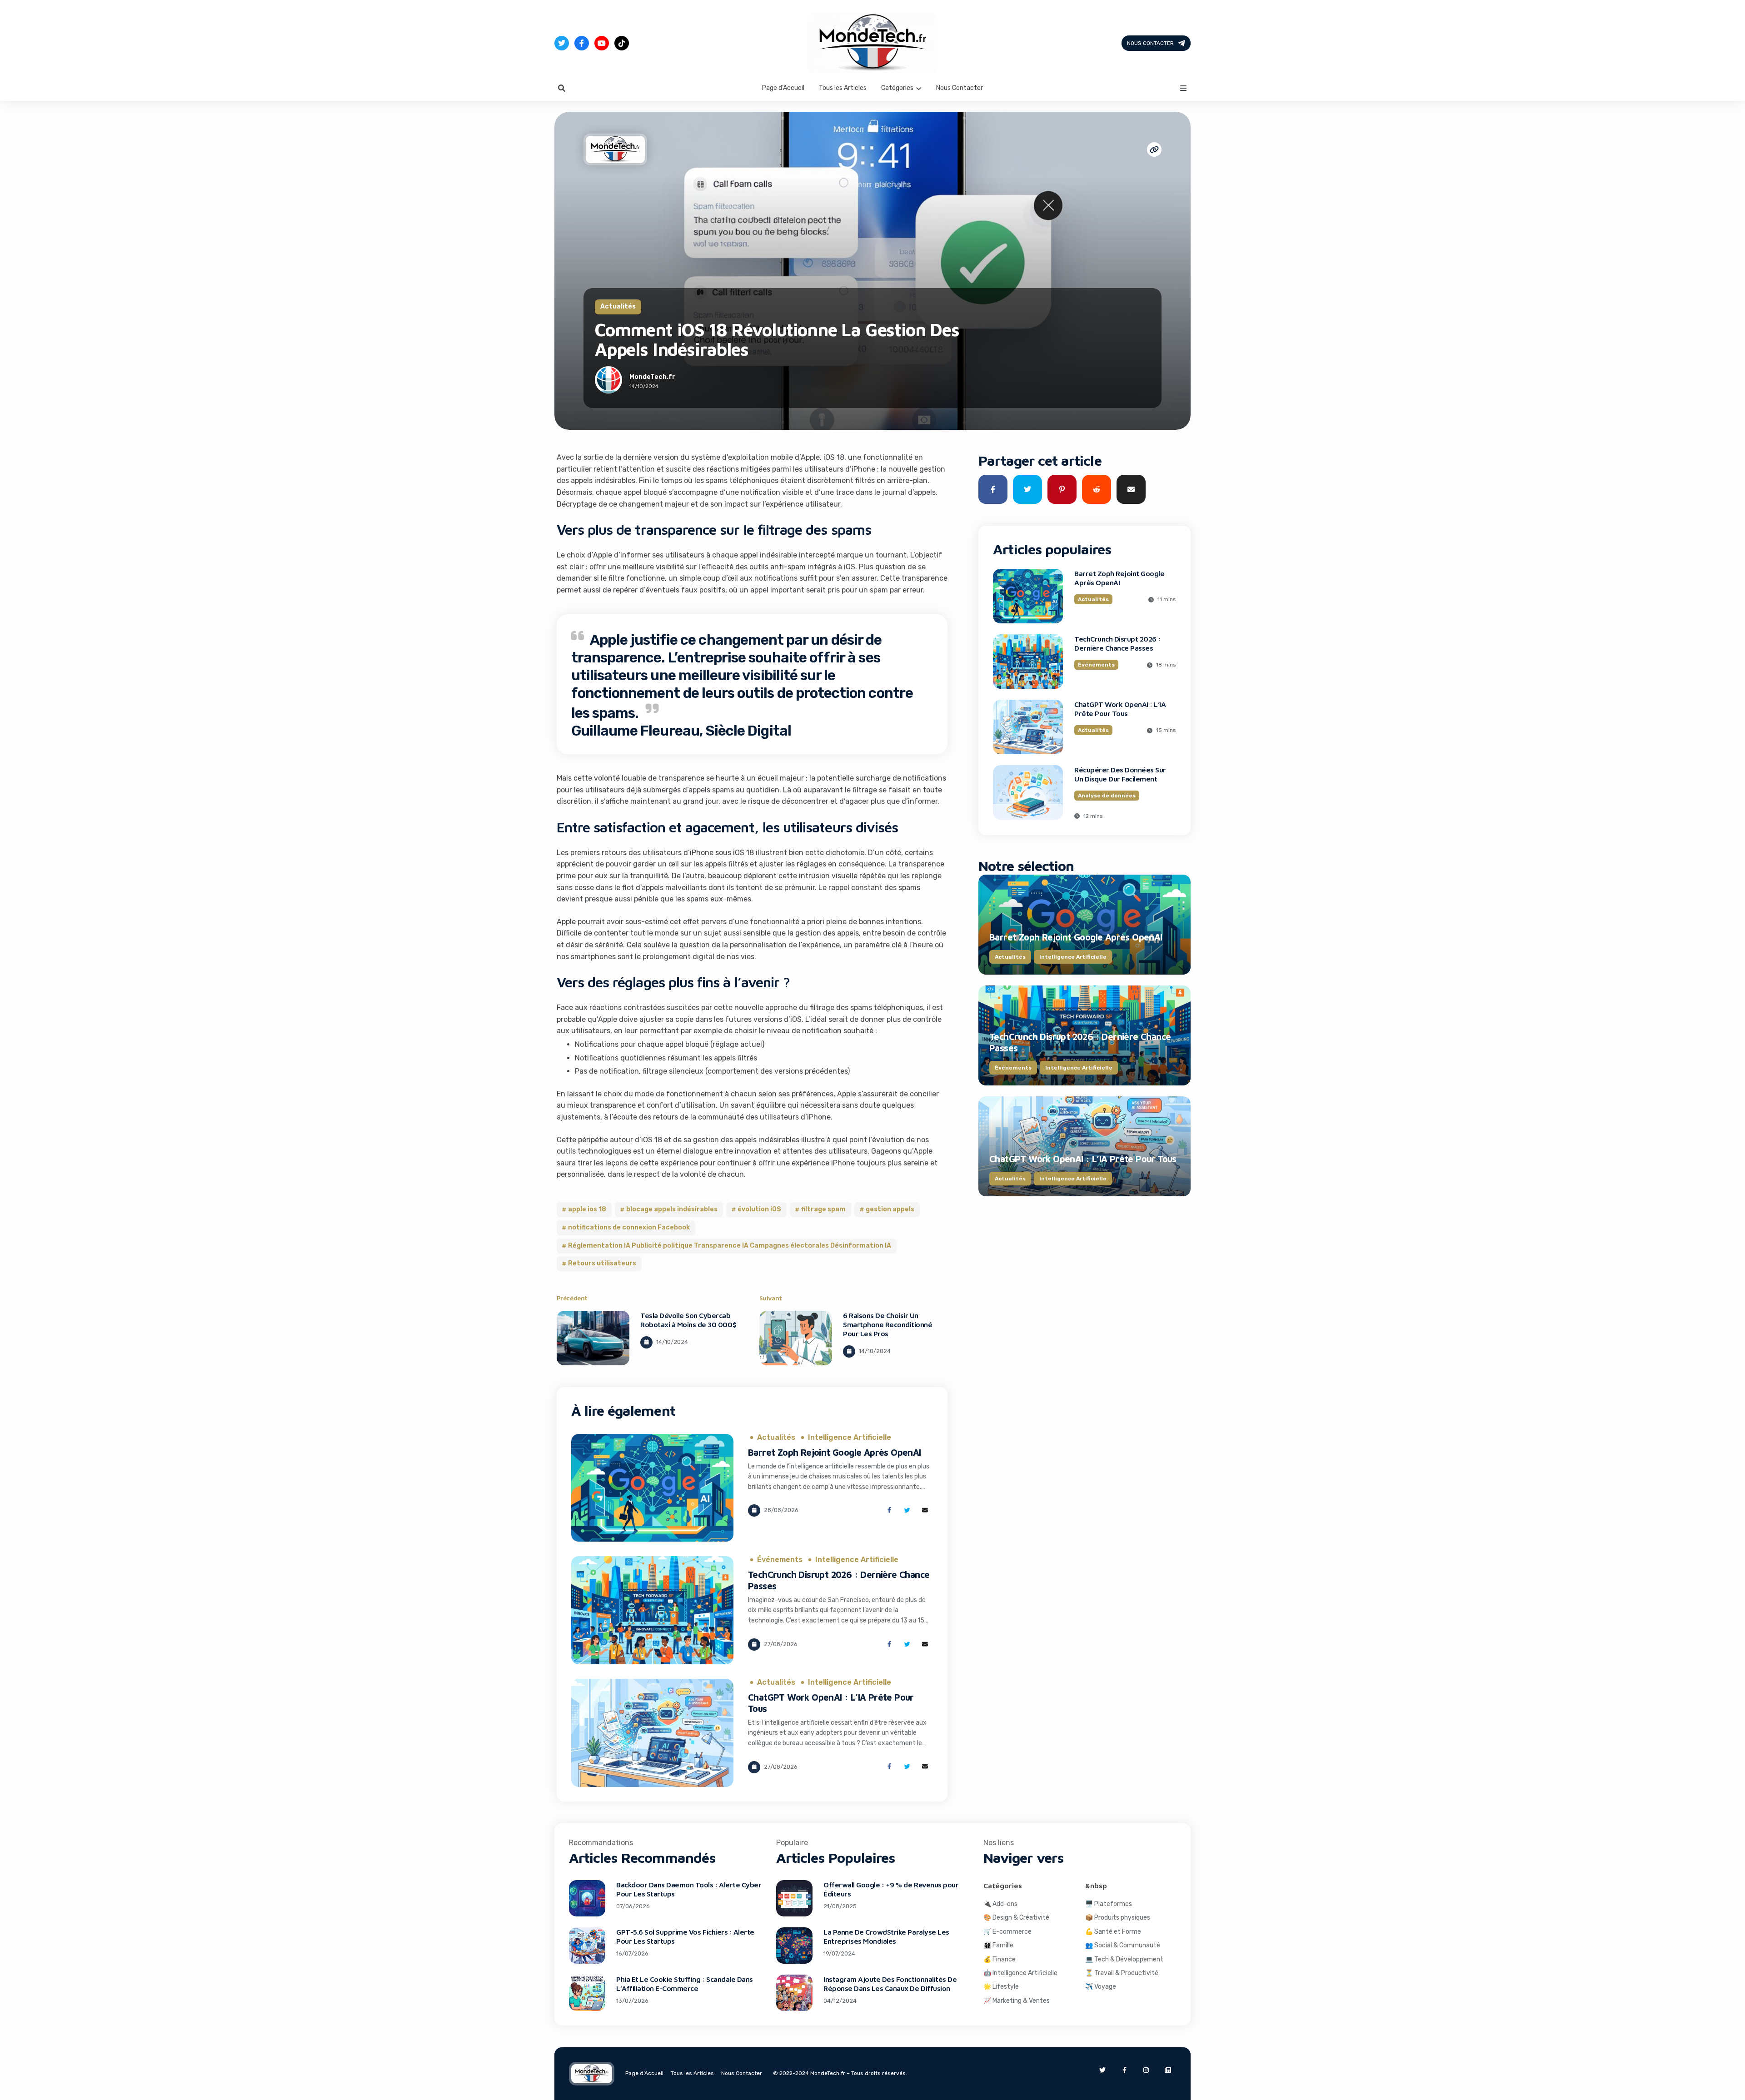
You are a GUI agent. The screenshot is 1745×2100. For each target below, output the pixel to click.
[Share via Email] (925, 1510)
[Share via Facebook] (889, 1510)
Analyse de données (1107, 796)
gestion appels (890, 1209)
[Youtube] (602, 43)
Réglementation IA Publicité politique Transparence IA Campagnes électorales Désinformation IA (730, 1246)
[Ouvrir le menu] (1183, 88)
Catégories (897, 88)
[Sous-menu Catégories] (919, 88)
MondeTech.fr (652, 377)
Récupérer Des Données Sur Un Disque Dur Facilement (1120, 774)
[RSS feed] (1168, 2070)
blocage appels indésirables (672, 1209)
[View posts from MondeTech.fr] (608, 382)
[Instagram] (1146, 2070)
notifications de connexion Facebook (629, 1227)
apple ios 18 (587, 1209)
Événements (780, 1560)
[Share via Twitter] (907, 1510)
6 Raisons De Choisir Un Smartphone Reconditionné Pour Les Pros (887, 1324)
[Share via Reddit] (1097, 489)
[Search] (562, 88)
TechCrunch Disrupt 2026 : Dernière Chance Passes (1117, 643)
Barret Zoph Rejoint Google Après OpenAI (835, 1452)
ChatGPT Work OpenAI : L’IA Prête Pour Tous (1120, 709)
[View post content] (593, 1338)
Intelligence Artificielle (850, 1438)
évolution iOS (759, 1209)
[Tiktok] (622, 43)
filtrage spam (823, 1209)
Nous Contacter (1150, 43)
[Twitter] (562, 43)
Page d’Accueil (783, 88)
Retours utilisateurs (602, 1263)
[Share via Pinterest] (1062, 489)
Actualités (618, 306)
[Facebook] (582, 43)
